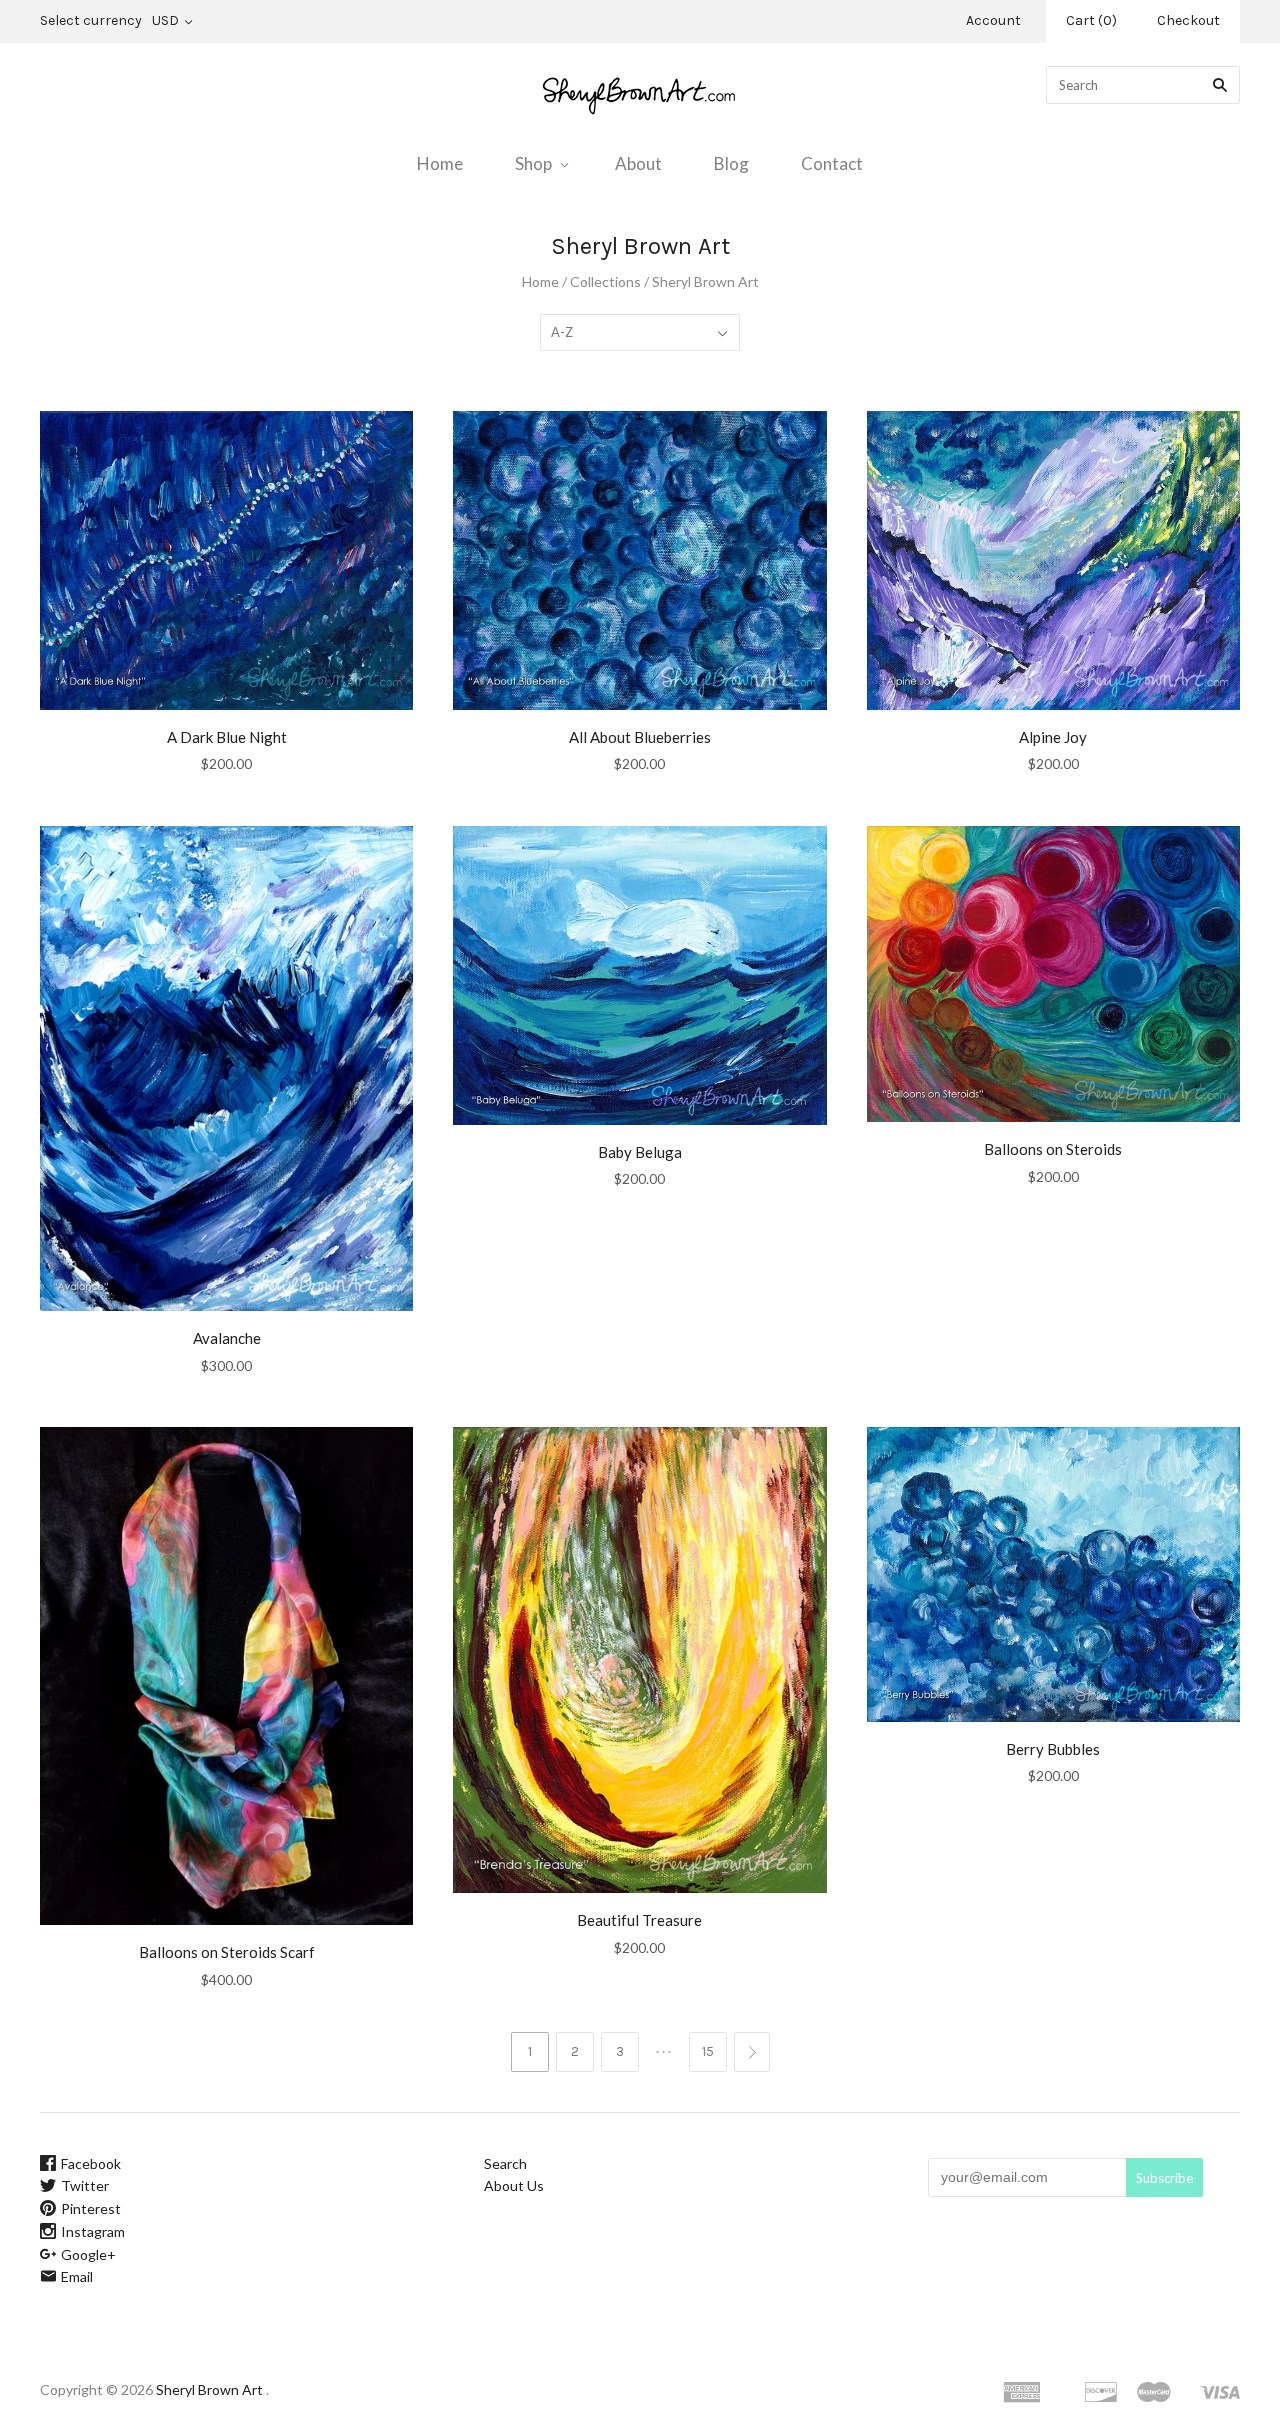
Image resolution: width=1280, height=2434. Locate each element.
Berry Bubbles (1053, 1749)
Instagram (93, 2231)
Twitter (85, 2185)
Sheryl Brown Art (209, 2389)
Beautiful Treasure (639, 1920)
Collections (605, 281)
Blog (731, 163)
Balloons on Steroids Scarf (227, 1952)
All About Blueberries (640, 737)
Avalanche (227, 1338)
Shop (533, 163)
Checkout (1188, 20)
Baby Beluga (640, 1152)
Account (993, 20)
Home (440, 163)
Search (505, 2163)
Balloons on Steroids (1053, 1149)
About (638, 163)
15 (708, 2051)
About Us (514, 2185)
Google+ (88, 2254)
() (1091, 20)
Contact (832, 163)
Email (77, 2276)
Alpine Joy (1053, 737)
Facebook (91, 2163)
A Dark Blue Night (227, 737)
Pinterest (91, 2208)
